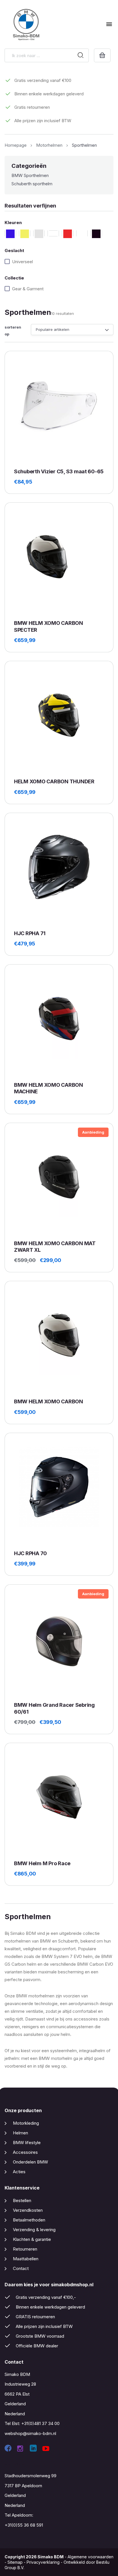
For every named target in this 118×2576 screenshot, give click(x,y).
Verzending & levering (34, 2230)
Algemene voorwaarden (91, 2557)
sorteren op (13, 330)
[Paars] (53, 233)
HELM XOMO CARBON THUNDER (54, 781)
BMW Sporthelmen (30, 175)
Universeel (22, 262)
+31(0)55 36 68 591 (24, 2525)
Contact (21, 2268)
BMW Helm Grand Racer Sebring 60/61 (54, 1708)
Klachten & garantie (32, 2239)
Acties (19, 2172)
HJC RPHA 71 (30, 933)
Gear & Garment (28, 289)
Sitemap (15, 2562)
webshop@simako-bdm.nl (30, 2433)
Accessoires (25, 2152)
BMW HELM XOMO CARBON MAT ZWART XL (55, 1247)
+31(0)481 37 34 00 (40, 2423)
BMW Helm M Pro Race (42, 1863)
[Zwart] (96, 233)
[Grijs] (39, 233)
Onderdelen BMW (31, 2162)
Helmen (20, 2133)
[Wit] (82, 233)
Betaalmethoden (29, 2220)
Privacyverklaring (43, 2562)
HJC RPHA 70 (31, 1553)
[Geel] (25, 233)
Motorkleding (26, 2123)
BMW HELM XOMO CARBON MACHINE (49, 1088)
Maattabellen (26, 2259)
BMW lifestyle (27, 2143)
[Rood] (68, 233)
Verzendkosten (28, 2210)
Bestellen (22, 2200)
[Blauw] (10, 233)
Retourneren (25, 2249)
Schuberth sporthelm (32, 184)
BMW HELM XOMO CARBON (49, 1401)
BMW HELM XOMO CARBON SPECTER (49, 626)
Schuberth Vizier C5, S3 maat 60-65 (59, 471)
